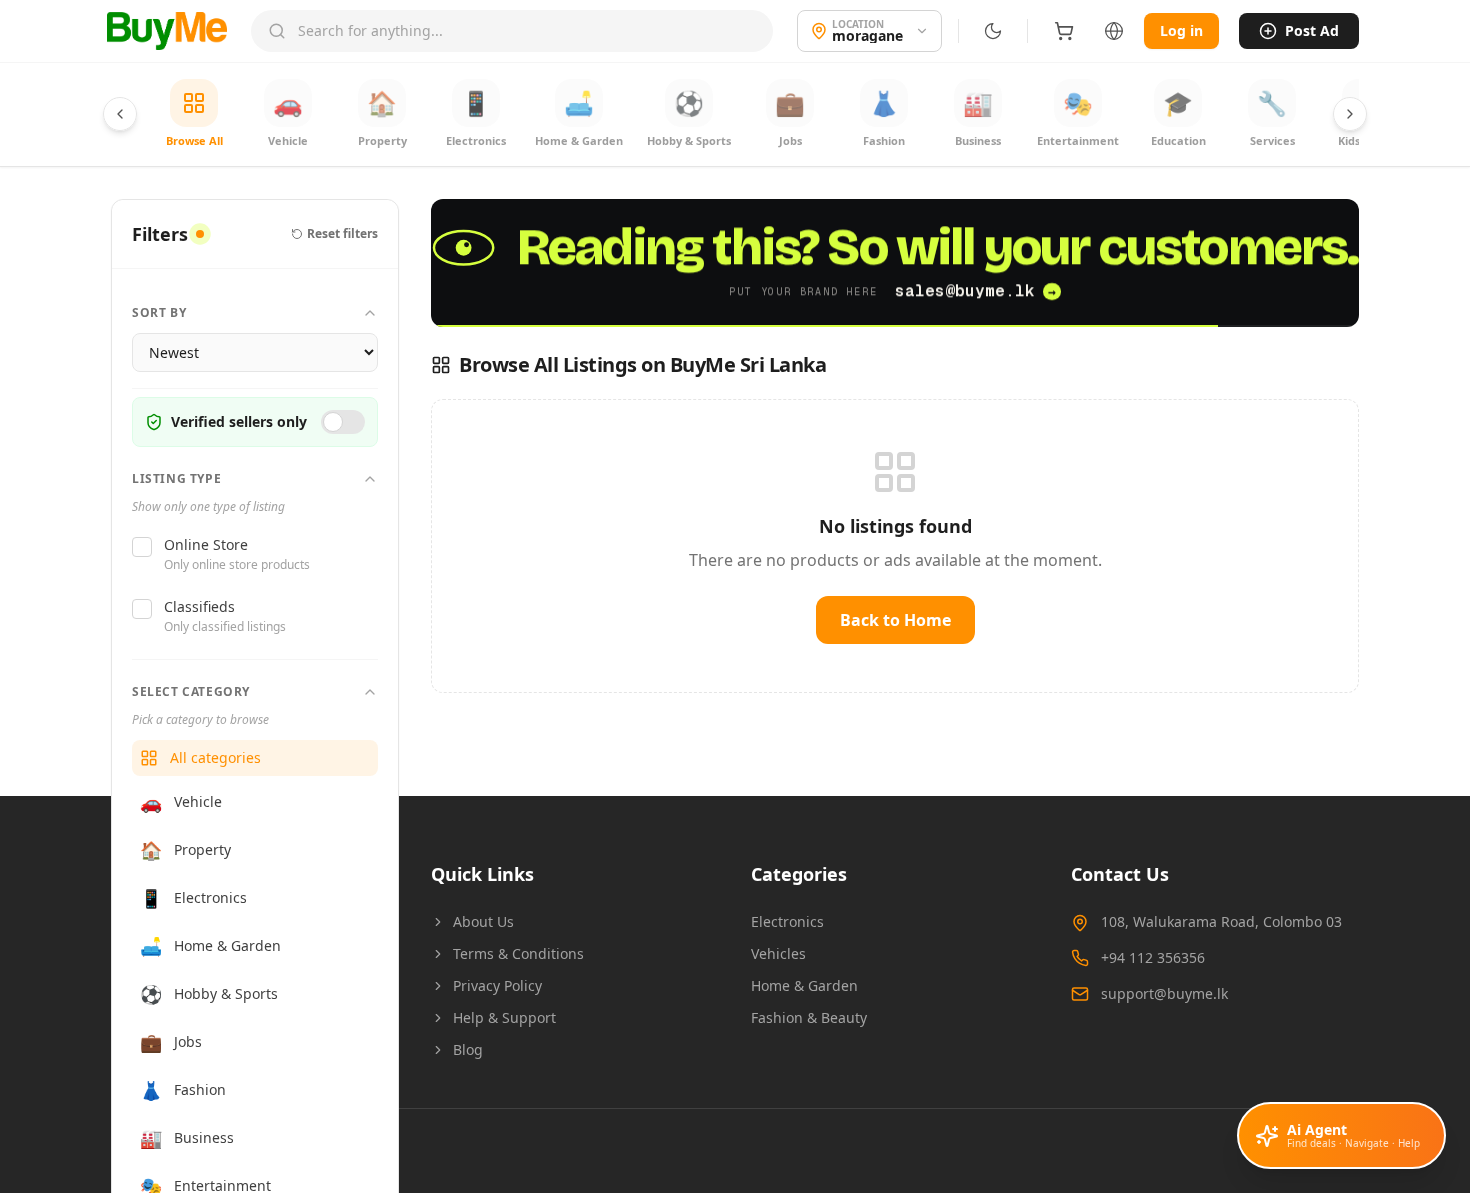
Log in (1181, 30)
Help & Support (504, 1017)
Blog (468, 1049)
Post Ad (1312, 30)
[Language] (1114, 31)
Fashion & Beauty (809, 1017)
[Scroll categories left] (120, 114)
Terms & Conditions (518, 953)
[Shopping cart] (1064, 31)
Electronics (787, 921)
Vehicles (778, 953)
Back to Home (895, 620)
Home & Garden (804, 985)
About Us (483, 921)
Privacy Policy (497, 985)
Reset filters (342, 234)
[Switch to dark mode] (993, 31)
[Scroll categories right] (1350, 114)
